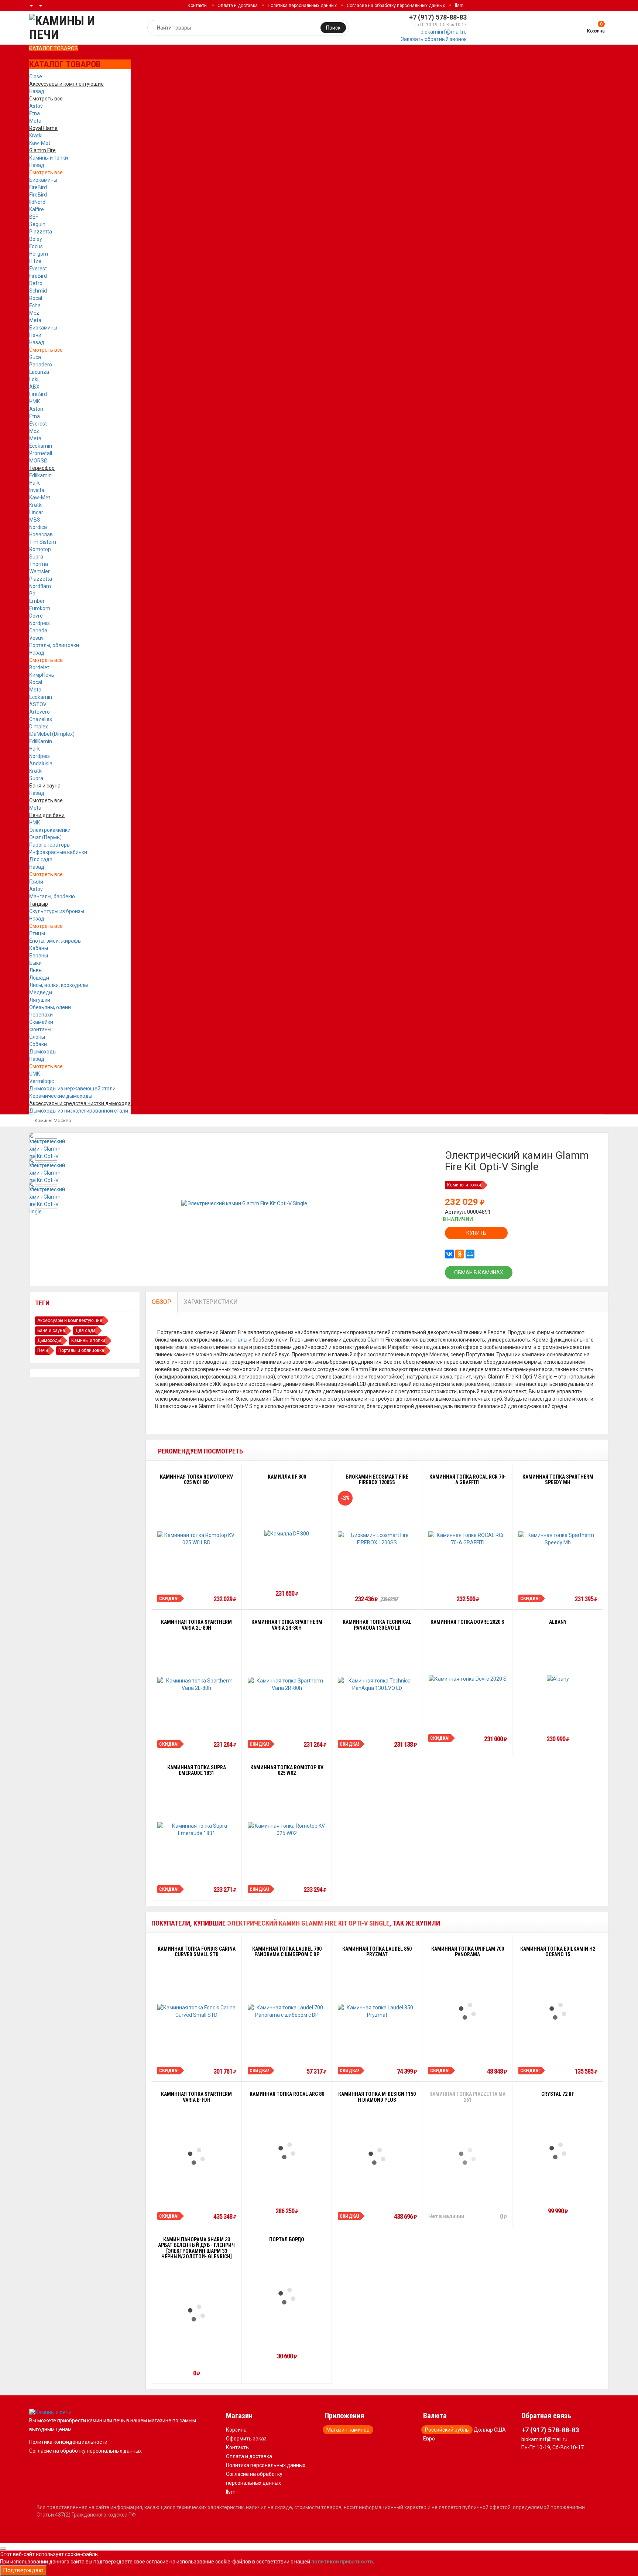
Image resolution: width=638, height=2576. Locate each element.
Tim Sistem (43, 542)
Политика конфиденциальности (68, 2442)
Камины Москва (53, 1120)
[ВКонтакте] (449, 1254)
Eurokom (40, 608)
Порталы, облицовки (54, 645)
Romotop (40, 549)
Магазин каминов (348, 2430)
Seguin (37, 224)
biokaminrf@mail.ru (444, 32)
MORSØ (38, 461)
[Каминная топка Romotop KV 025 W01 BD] (197, 1539)
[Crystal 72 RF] (558, 2151)
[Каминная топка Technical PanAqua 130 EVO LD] (377, 1684)
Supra (36, 557)
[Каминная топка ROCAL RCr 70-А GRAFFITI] (468, 1539)
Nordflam (40, 586)
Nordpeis (40, 623)
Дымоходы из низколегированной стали (79, 1111)
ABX (34, 387)
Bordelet (39, 667)
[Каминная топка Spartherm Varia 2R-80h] (287, 1684)
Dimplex (39, 727)
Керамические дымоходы (61, 1096)
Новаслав (41, 534)
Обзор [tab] (162, 1302)
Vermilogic (42, 1081)
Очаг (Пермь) (45, 837)
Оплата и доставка (238, 6)
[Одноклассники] (460, 1254)
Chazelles (41, 719)
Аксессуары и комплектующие (70, 1321)
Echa (35, 305)
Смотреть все (46, 172)
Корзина (236, 2430)
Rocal (36, 298)
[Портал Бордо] (287, 2296)
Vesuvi (37, 638)
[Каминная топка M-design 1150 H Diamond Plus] (377, 2156)
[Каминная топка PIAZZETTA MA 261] (467, 2156)
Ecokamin (41, 446)
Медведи (41, 993)
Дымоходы (43, 1052)
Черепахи (41, 1015)
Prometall (41, 453)
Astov (36, 106)
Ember (37, 601)
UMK (35, 1074)
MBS (35, 520)
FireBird (38, 187)
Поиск (333, 28)
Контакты (198, 6)
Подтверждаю (23, 2570)
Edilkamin (40, 475)
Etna (35, 113)
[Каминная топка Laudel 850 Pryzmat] (377, 2011)
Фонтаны (40, 1029)
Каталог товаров (54, 48)
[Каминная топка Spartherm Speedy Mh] (558, 1539)
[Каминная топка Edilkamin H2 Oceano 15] (558, 2011)
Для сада (41, 860)
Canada (38, 631)
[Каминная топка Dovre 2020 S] (468, 1679)
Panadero (41, 365)
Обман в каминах (479, 1272)
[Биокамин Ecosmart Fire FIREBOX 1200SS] (377, 1539)
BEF (34, 217)
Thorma (39, 564)
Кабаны (39, 948)
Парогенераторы (50, 845)
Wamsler (40, 571)
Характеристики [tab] (211, 1302)
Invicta (37, 490)
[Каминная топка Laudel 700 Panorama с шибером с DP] (287, 2011)
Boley (36, 239)
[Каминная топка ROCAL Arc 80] (287, 2151)
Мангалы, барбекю (52, 896)
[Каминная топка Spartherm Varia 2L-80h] (197, 1684)
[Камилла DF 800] (287, 1533)
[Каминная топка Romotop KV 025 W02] (287, 1829)
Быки (35, 963)
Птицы (37, 933)
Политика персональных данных (302, 6)
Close (36, 76)
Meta (35, 121)
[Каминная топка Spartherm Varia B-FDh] (196, 2156)
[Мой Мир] (470, 1254)
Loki (34, 379)
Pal (33, 594)
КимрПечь (42, 675)
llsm (459, 6)
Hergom (39, 254)
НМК (35, 402)
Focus (36, 246)
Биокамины (43, 180)
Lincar (36, 512)
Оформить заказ (246, 2439)
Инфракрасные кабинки (58, 852)
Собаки (38, 1044)
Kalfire (37, 209)
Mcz (34, 313)
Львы (36, 970)
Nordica (38, 527)
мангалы (237, 1340)
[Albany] (558, 1679)
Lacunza (39, 372)
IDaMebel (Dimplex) (52, 734)
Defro (36, 283)
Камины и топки (49, 158)
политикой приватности (342, 2562)
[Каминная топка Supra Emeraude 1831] (197, 1829)
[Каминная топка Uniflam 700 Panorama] (467, 2011)
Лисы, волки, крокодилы (59, 985)
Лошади (39, 978)
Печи (35, 335)
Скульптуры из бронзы (57, 911)
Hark (35, 483)
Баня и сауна (51, 1330)
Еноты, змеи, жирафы (55, 941)
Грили (36, 882)
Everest (38, 269)
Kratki (36, 136)
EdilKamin (41, 741)
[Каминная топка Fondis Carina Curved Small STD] (197, 2011)
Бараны (39, 956)
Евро (429, 2439)
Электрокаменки (50, 830)
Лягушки (40, 1000)
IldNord (37, 202)
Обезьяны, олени (50, 1007)
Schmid (38, 291)
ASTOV (38, 704)
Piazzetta (41, 232)
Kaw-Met (40, 143)
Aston (36, 409)
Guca (35, 357)
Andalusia (41, 763)
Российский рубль (447, 2430)
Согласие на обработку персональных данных (396, 6)
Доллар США (490, 2430)
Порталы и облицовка (81, 1350)
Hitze (35, 261)
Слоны (37, 1037)
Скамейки (41, 1022)
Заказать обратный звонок (434, 39)
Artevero (40, 712)
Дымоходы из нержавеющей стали (72, 1089)
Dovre (36, 616)
